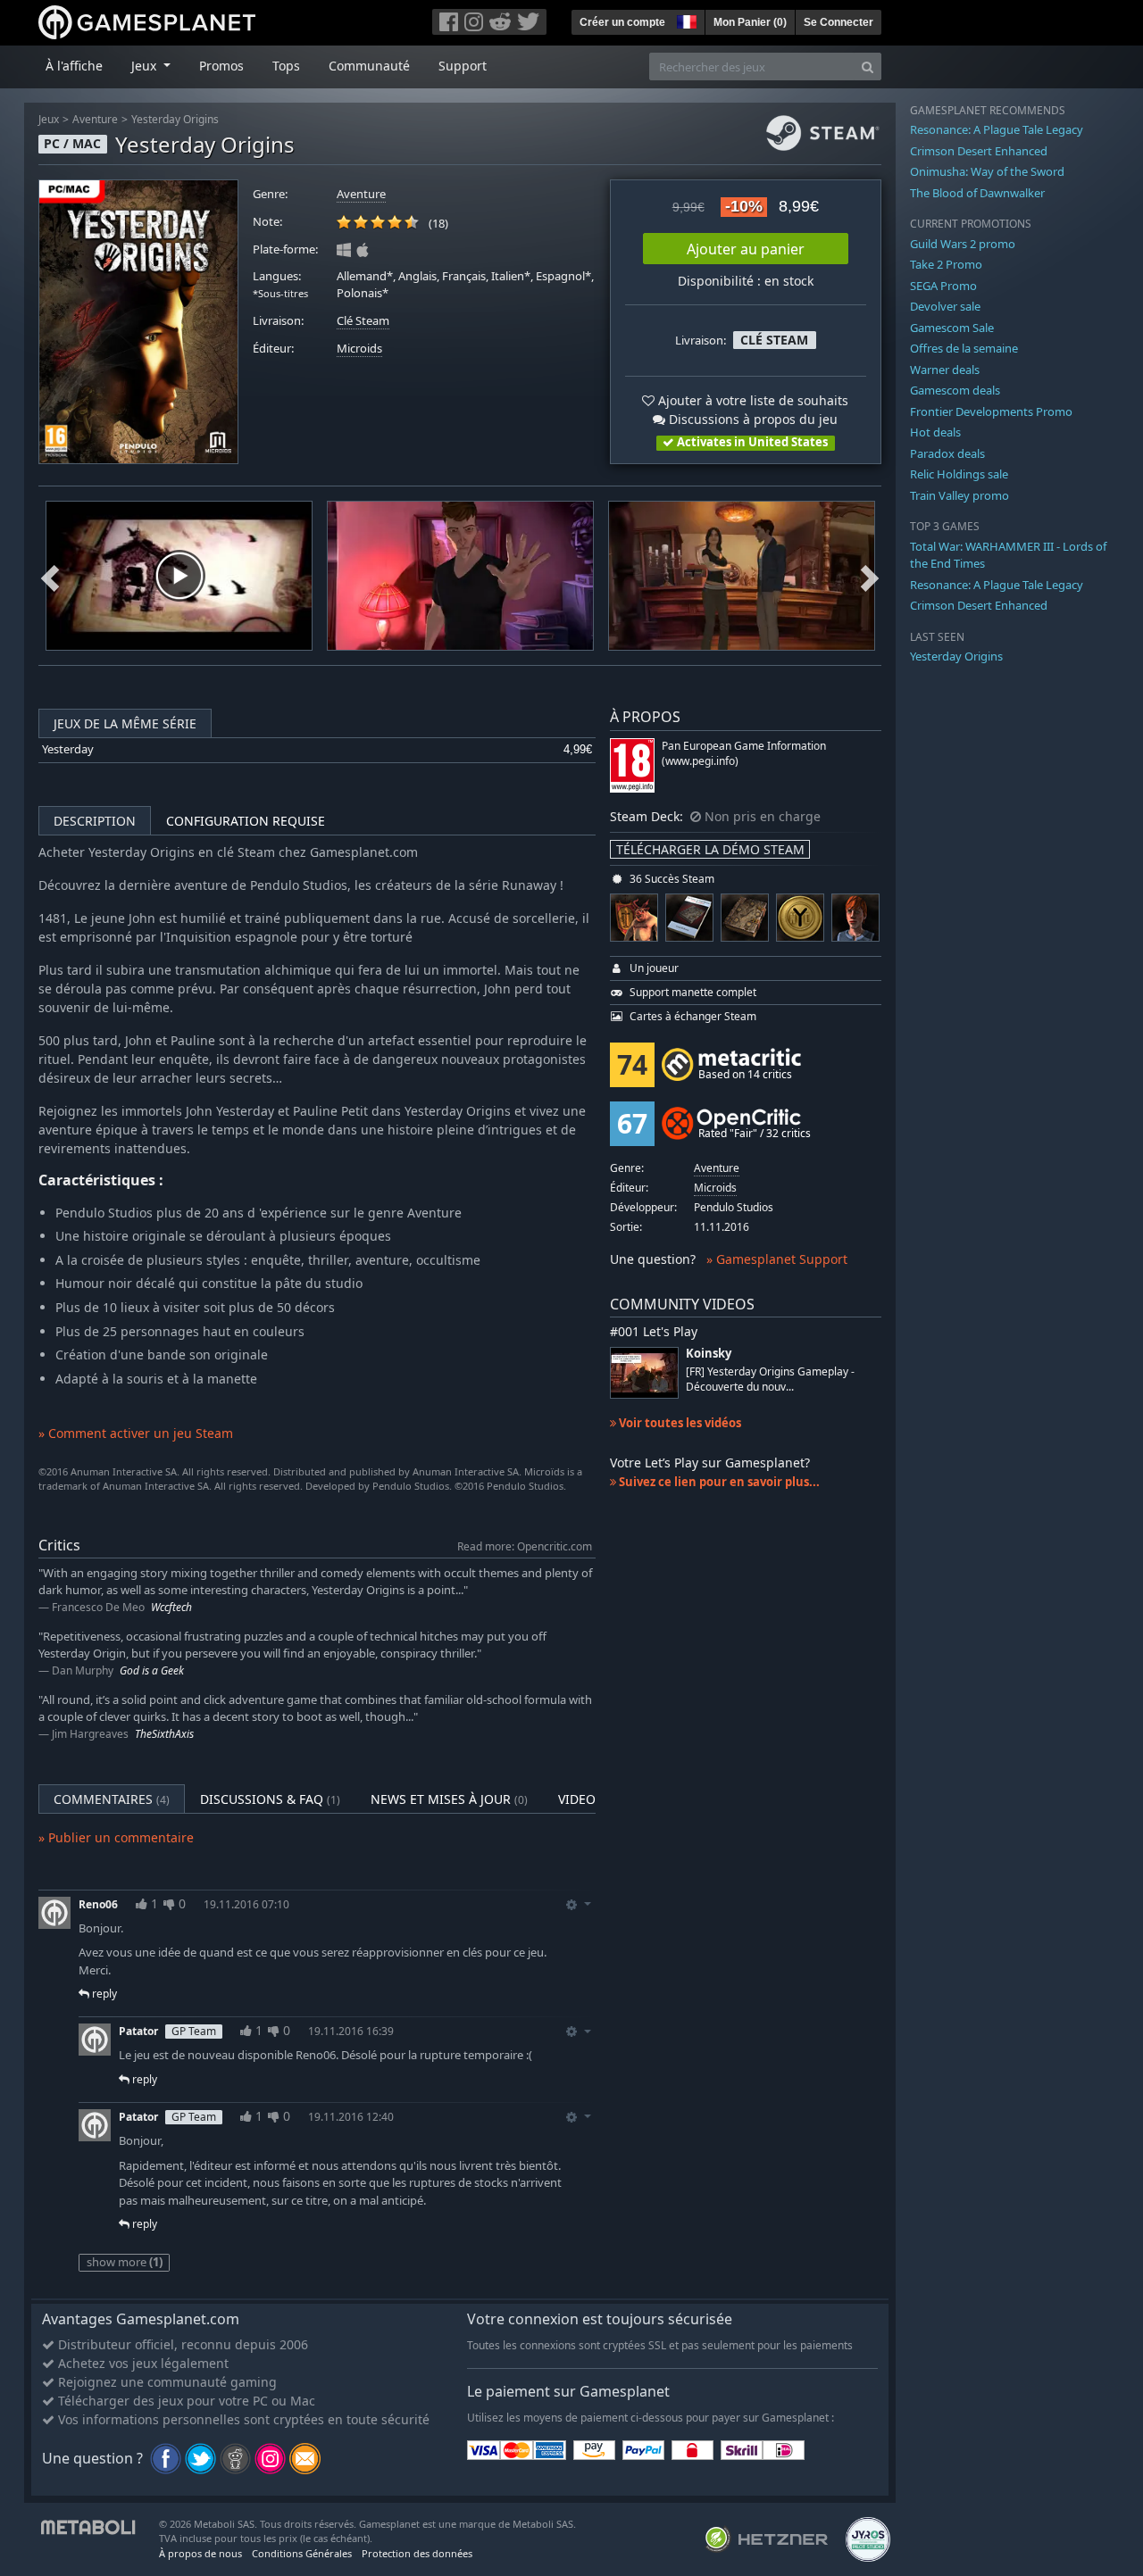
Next (870, 576)
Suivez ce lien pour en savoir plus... (718, 1482)
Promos (221, 66)
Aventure (95, 119)
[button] (685, 20)
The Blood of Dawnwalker (977, 193)
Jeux (49, 119)
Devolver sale (945, 306)
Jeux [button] (146, 66)
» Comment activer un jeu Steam (136, 1433)
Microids (359, 349)
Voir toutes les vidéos (679, 1423)
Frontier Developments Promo (991, 411)
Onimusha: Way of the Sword (987, 171)
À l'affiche (74, 66)
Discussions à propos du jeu (751, 419)
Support (463, 66)
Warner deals (945, 370)
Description (95, 821)
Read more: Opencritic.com (525, 1546)
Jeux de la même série (125, 723)
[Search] (868, 66)
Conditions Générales (302, 2553)
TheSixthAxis (164, 1734)
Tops (286, 66)
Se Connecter (838, 22)
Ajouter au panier (746, 249)
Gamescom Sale (952, 328)
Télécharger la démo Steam (710, 849)
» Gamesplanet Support (777, 1259)
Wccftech (171, 1607)
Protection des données (417, 2553)
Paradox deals (947, 453)
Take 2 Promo (946, 264)
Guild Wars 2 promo (963, 244)
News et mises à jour (449, 1799)
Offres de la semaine (964, 348)
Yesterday (68, 749)
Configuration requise (246, 821)
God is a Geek (152, 1670)
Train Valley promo (959, 495)
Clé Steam (363, 321)
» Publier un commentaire (116, 1837)
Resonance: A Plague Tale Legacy (997, 129)
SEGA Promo (943, 286)
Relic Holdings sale (959, 474)
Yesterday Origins (175, 119)
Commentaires (112, 1799)
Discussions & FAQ (270, 1799)
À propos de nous (200, 2553)
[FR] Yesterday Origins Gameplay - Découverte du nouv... (770, 1379)
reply (103, 1994)
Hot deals (935, 432)
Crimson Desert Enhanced (979, 151)
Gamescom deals (955, 390)
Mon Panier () (750, 22)
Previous (50, 576)
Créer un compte (622, 22)
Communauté (369, 66)
